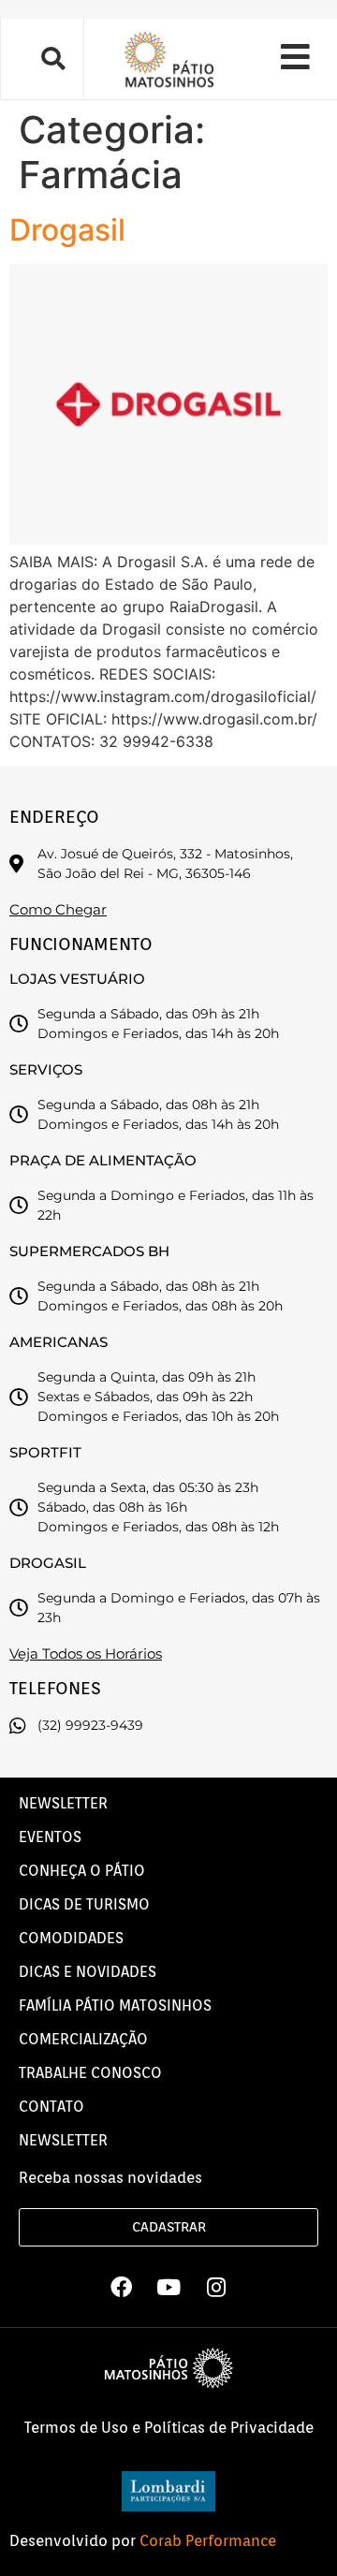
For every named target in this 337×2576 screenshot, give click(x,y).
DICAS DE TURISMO (84, 1904)
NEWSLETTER (63, 1803)
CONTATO (51, 2107)
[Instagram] (216, 2287)
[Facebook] (121, 2287)
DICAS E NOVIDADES (88, 1972)
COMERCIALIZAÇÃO (83, 2039)
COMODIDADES (71, 1938)
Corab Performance (208, 2541)
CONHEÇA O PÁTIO (82, 1871)
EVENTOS (50, 1837)
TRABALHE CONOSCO (90, 2073)
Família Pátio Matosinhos (115, 2005)
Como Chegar (58, 909)
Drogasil (67, 230)
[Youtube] (168, 2287)
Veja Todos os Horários (86, 1654)
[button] (52, 59)
